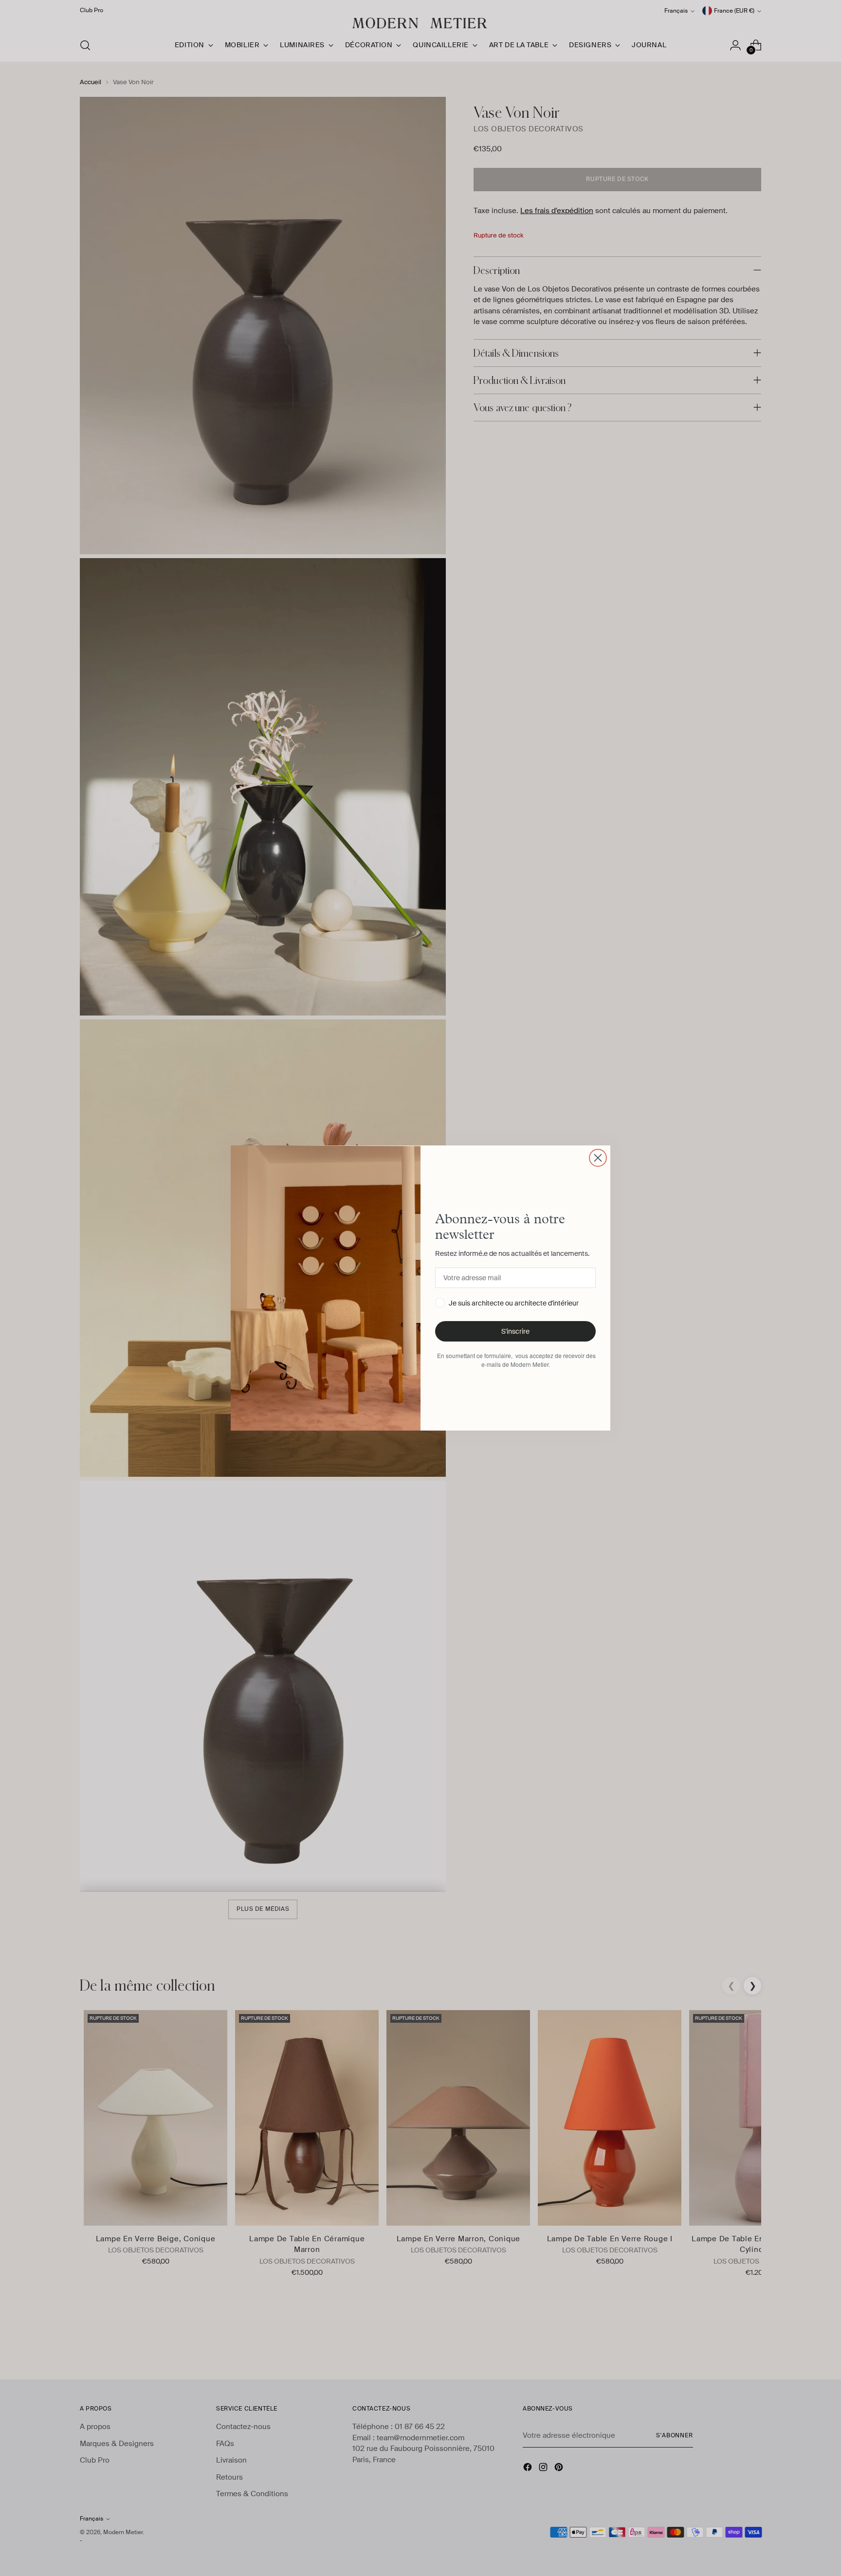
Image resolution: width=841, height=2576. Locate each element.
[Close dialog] (598, 1158)
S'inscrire (515, 1331)
